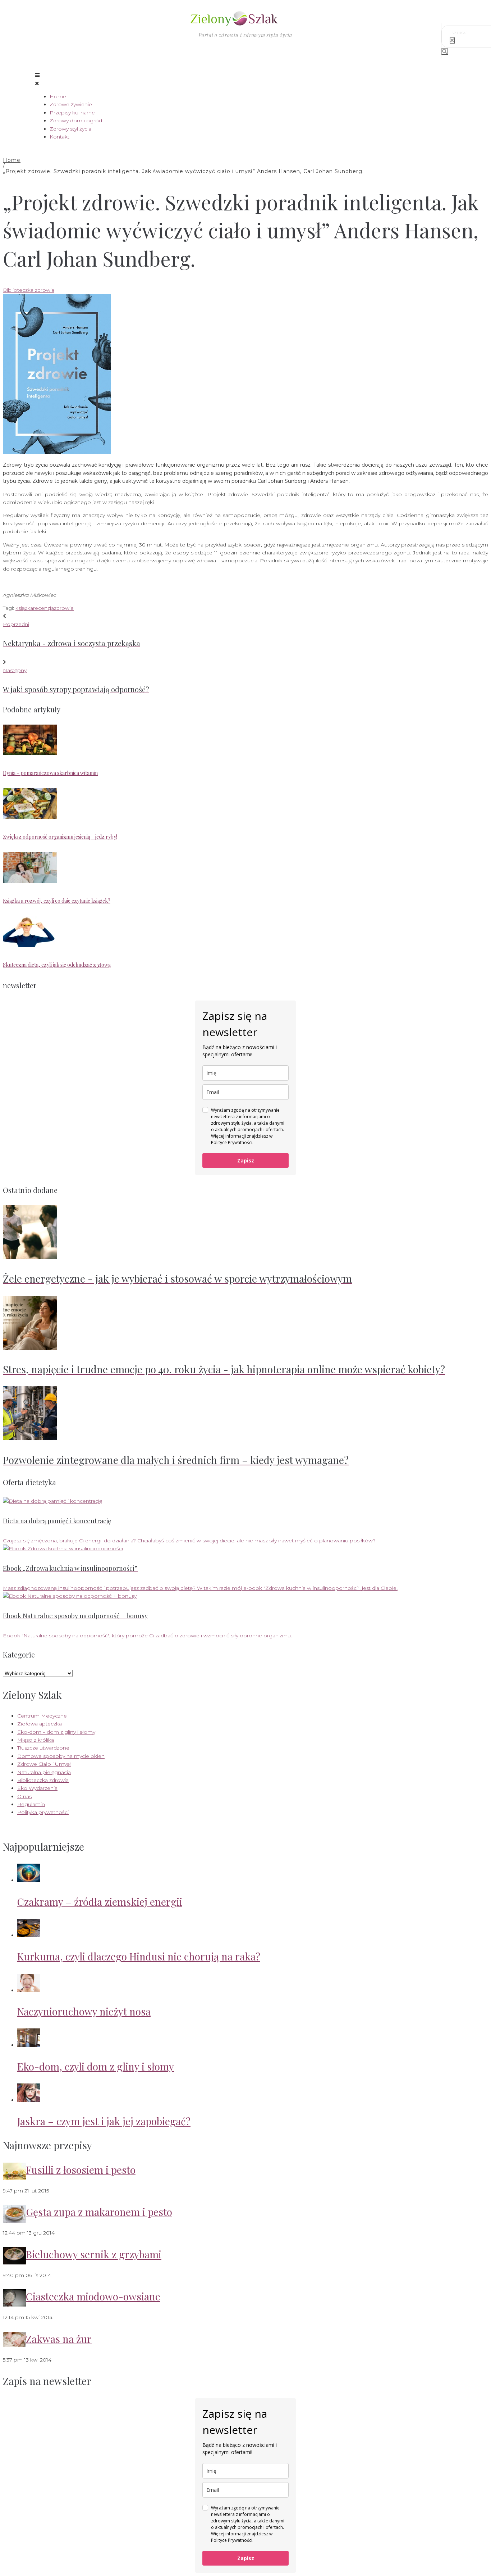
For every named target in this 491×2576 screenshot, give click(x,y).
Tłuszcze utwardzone (43, 1748)
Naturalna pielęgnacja (44, 1772)
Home (12, 160)
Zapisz (246, 1160)
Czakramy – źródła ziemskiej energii (100, 1902)
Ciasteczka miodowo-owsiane (93, 2296)
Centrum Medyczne (42, 1716)
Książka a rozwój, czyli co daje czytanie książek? (57, 901)
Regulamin (31, 1804)
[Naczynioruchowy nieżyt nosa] (29, 1990)
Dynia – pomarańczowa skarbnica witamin (50, 773)
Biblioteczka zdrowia (29, 290)
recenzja (43, 608)
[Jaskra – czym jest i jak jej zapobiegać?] (29, 2100)
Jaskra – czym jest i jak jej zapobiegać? (104, 2121)
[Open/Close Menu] (245, 79)
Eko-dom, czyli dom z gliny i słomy (96, 2066)
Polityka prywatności (43, 1812)
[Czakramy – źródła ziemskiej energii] (29, 1880)
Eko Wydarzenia (37, 1788)
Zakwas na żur (59, 2339)
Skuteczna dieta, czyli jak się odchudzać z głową (57, 965)
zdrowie (64, 608)
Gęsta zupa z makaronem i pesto (99, 2212)
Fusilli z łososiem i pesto (81, 2170)
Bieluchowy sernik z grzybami (94, 2254)
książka (24, 608)
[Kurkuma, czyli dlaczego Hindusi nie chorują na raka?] (29, 1935)
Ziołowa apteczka (40, 1724)
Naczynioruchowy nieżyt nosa (84, 2011)
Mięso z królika (36, 1740)
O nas (24, 1796)
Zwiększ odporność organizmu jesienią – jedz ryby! (60, 837)
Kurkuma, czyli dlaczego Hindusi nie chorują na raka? (139, 1956)
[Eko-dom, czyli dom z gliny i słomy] (29, 2045)
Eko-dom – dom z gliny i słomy (56, 1732)
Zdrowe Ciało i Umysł (44, 1764)
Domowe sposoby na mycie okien (61, 1756)
